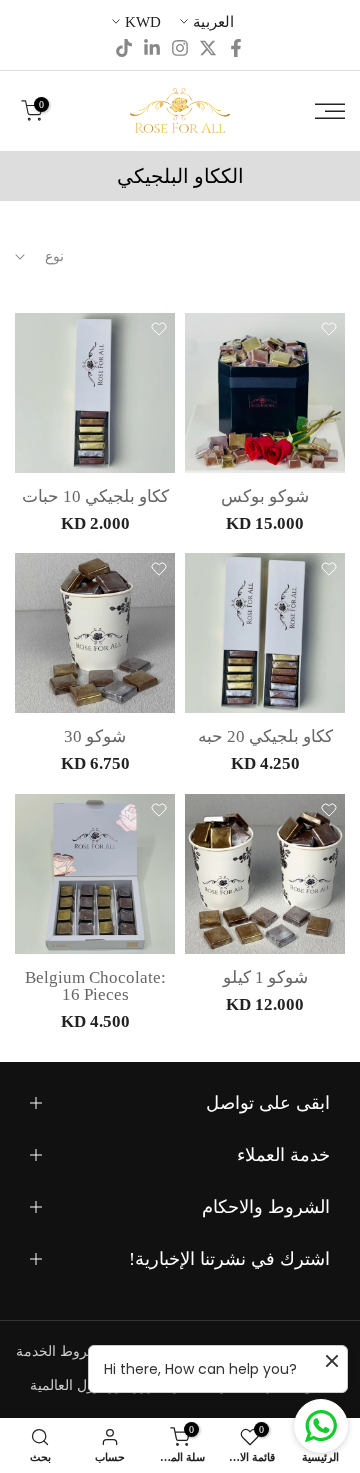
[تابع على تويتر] (208, 48)
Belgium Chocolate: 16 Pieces (95, 986)
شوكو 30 (95, 736)
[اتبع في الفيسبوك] (236, 48)
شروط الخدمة (58, 1351)
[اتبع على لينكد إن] (152, 48)
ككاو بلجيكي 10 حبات (95, 496)
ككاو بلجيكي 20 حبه (265, 736)
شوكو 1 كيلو (265, 977)
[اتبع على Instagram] (180, 48)
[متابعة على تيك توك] (124, 48)
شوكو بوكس (265, 496)
